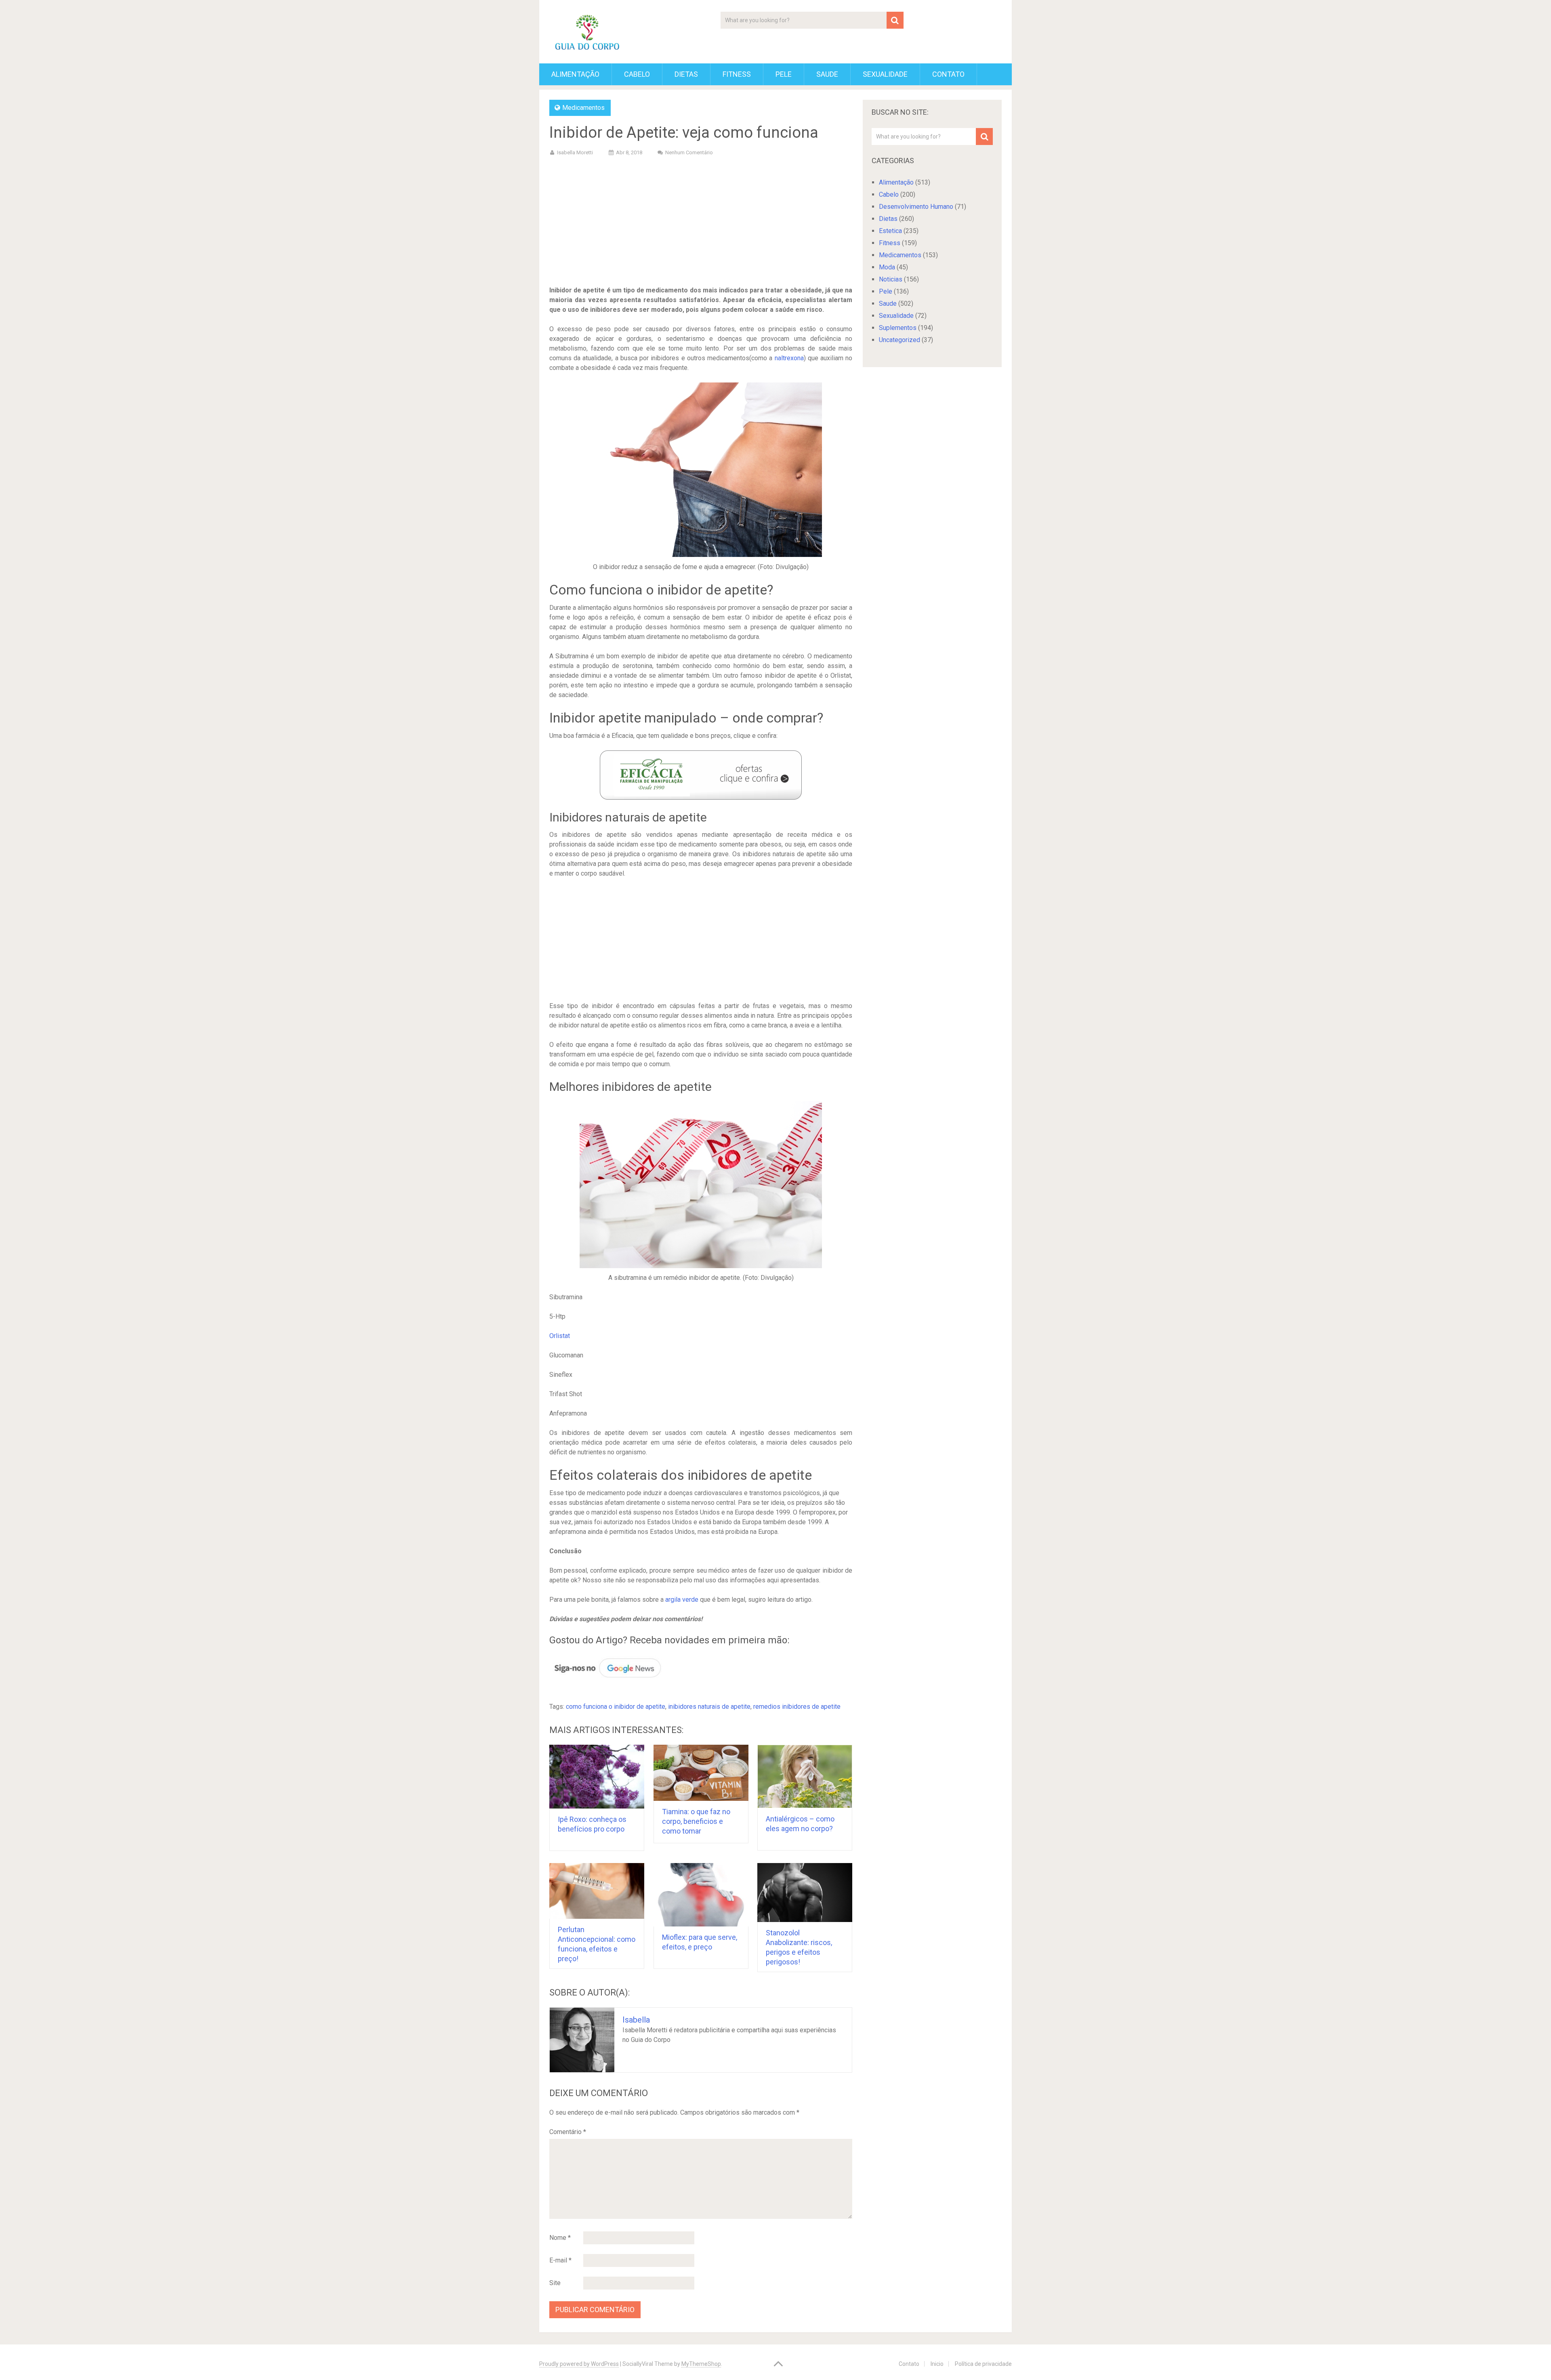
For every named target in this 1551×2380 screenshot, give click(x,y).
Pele (784, 74)
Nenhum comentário (689, 152)
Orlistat (560, 1336)
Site (555, 2283)
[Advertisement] (701, 223)
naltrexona (789, 358)
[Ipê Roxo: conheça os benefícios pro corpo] (597, 1777)
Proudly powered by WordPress (579, 2364)
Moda (887, 267)
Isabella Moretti (575, 152)
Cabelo (637, 74)
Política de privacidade (983, 2364)
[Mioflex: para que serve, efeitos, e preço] (701, 1895)
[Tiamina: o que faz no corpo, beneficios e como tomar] (701, 1773)
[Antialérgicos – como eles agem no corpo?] (805, 1776)
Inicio (937, 2364)
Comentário (568, 2132)
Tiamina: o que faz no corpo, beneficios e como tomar (696, 1821)
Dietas (686, 74)
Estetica (890, 231)
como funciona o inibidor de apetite (616, 1707)
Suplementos (898, 328)
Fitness (737, 74)
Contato (948, 74)
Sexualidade (885, 74)
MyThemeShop (701, 2364)
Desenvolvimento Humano (916, 207)
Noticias (891, 279)
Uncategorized (899, 340)
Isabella (636, 2020)
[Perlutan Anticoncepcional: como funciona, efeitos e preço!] (597, 1891)
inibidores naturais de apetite (709, 1707)
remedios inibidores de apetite (797, 1707)
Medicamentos (583, 108)
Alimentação (575, 74)
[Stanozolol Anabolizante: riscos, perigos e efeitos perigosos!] (805, 1893)
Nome (560, 2238)
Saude (827, 74)
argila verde (682, 1600)
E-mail (560, 2260)
